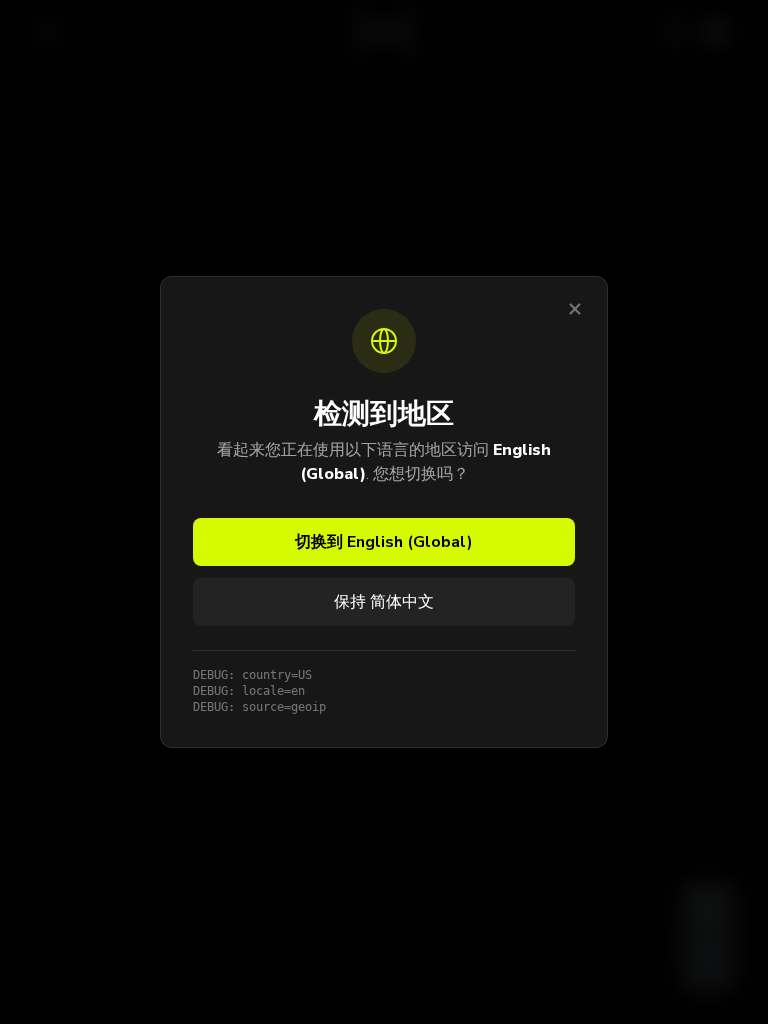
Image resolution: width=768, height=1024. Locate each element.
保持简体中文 (384, 602)
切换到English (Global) (384, 542)
